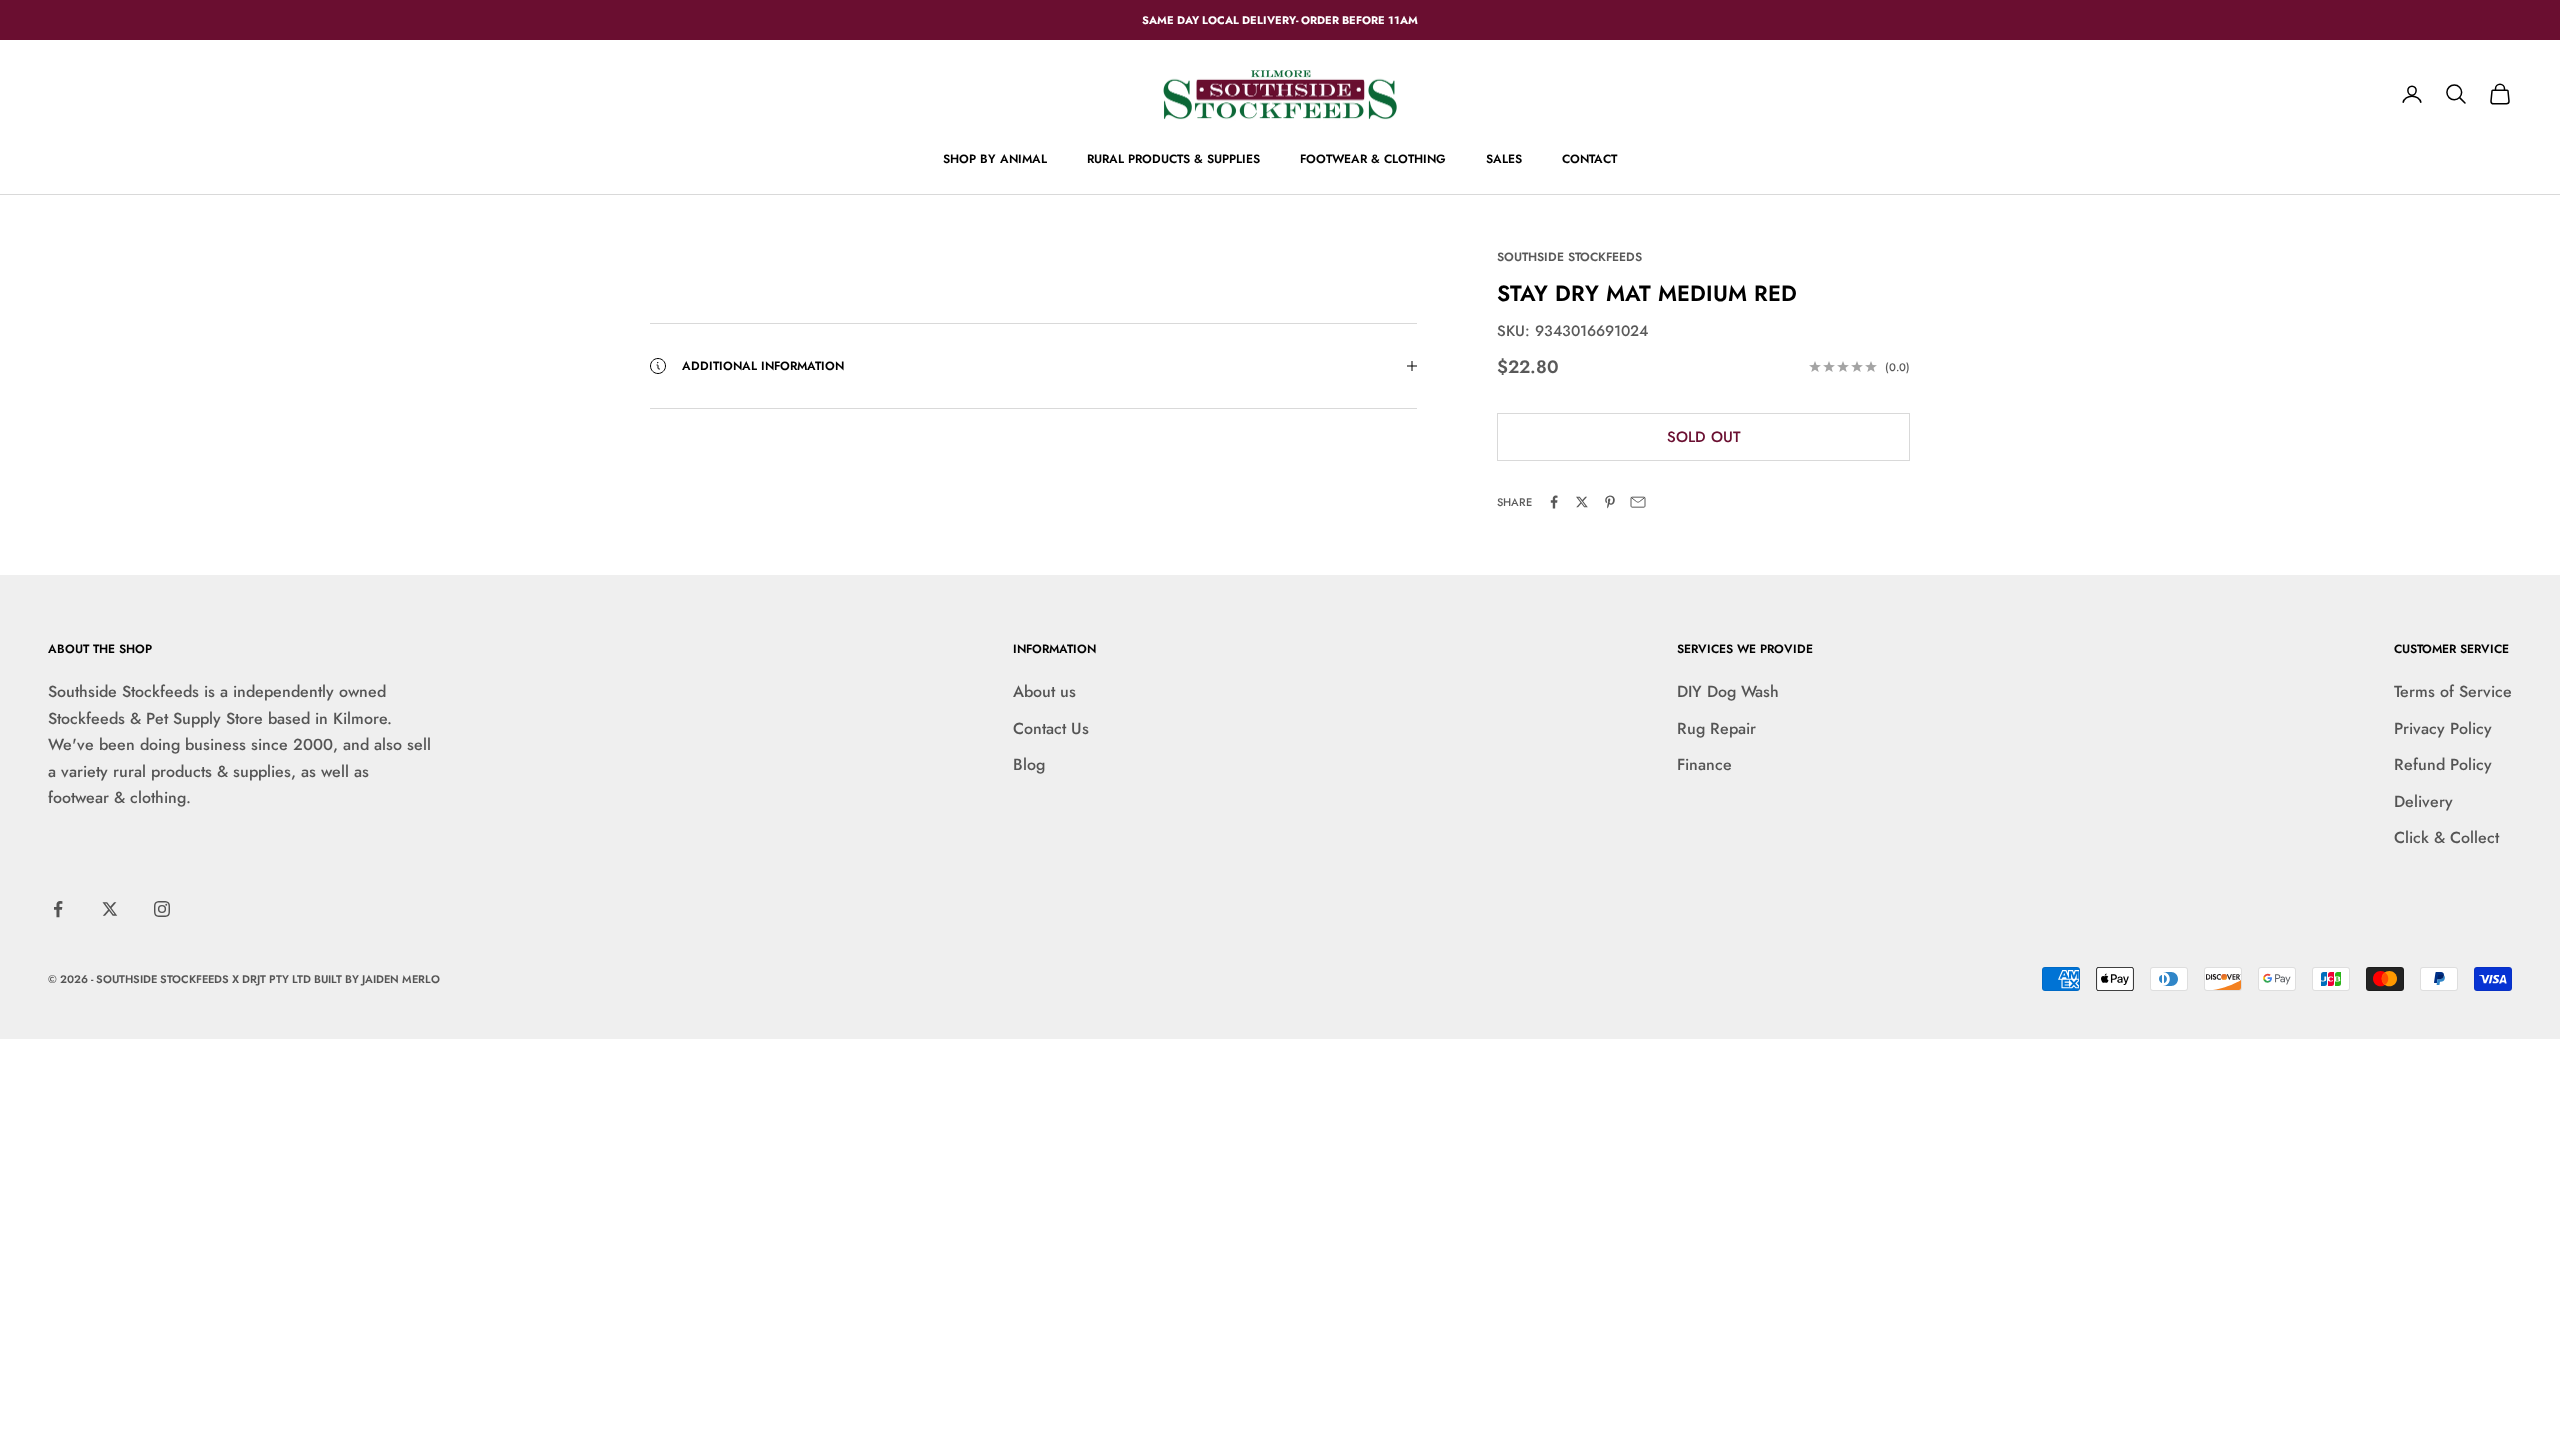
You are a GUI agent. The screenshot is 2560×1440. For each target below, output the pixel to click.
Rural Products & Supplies (1173, 159)
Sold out (1704, 437)
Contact (1589, 159)
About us (1044, 691)
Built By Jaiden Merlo (377, 979)
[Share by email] (1638, 502)
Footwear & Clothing (1373, 159)
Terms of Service (2453, 691)
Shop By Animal (995, 159)
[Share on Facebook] (1554, 502)
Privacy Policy (2443, 728)
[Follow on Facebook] (58, 909)
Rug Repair (1716, 728)
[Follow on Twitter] (110, 909)
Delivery (2423, 801)
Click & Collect (2446, 837)
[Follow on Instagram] (162, 909)
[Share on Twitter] (1582, 502)
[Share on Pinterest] (1610, 502)
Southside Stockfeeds (1569, 257)
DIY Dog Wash (1728, 691)
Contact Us (1051, 728)
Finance (1704, 764)
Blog (1029, 764)
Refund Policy (2443, 764)
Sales (1504, 159)
